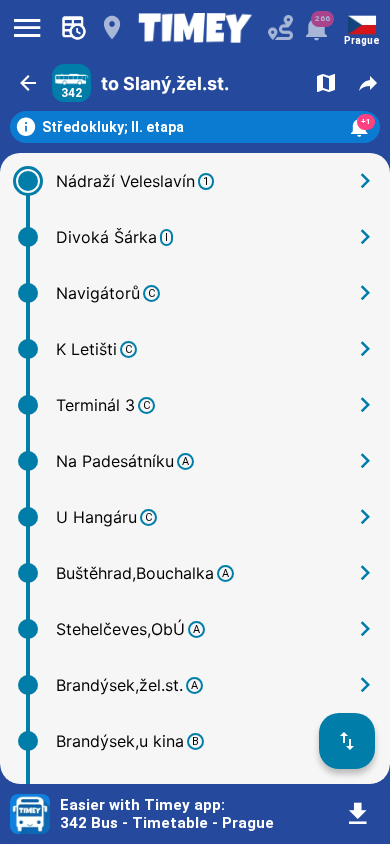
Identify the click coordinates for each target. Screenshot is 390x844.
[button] (28, 83)
